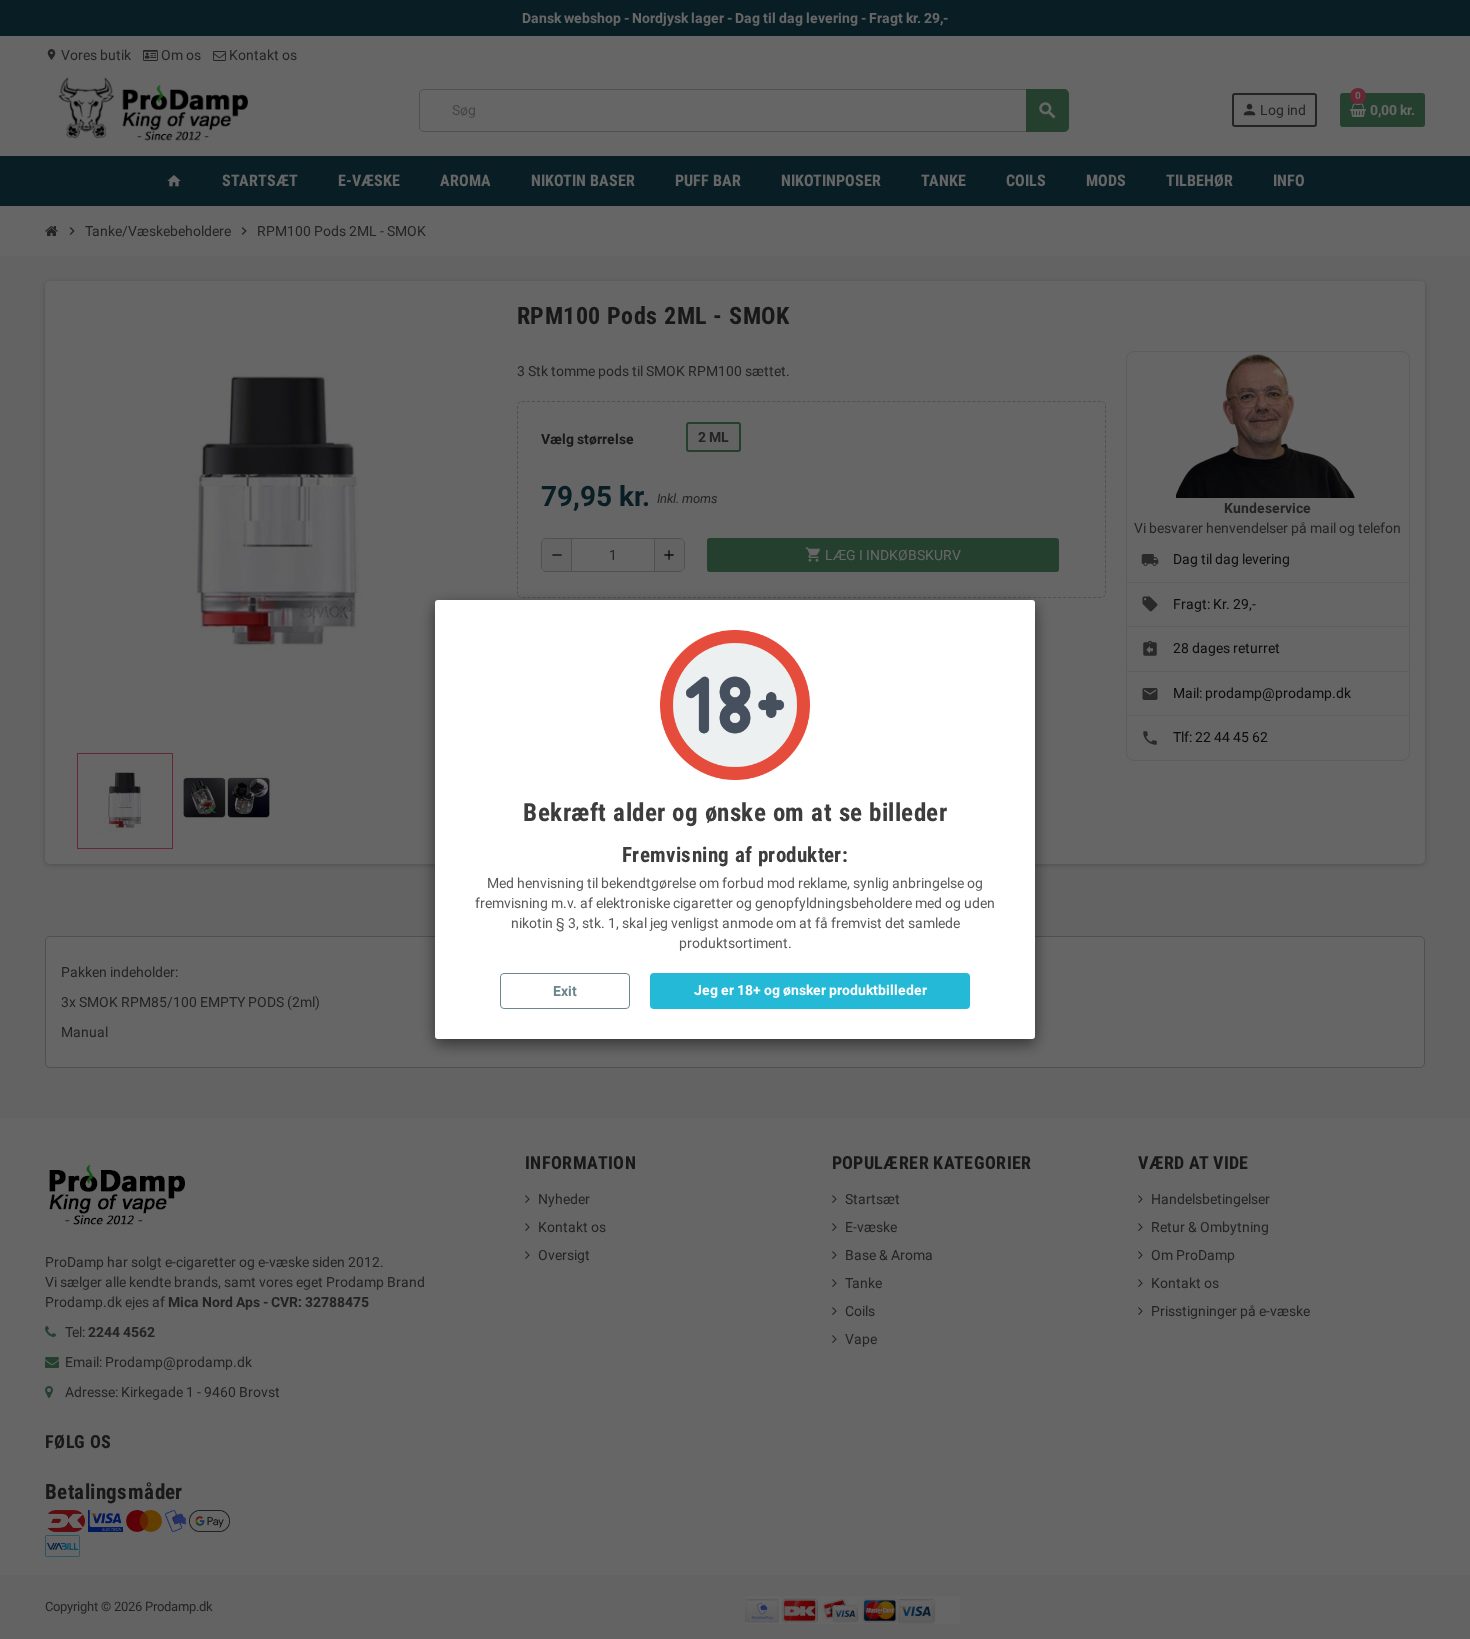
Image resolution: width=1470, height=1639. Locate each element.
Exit (565, 991)
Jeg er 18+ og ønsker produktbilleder (810, 990)
